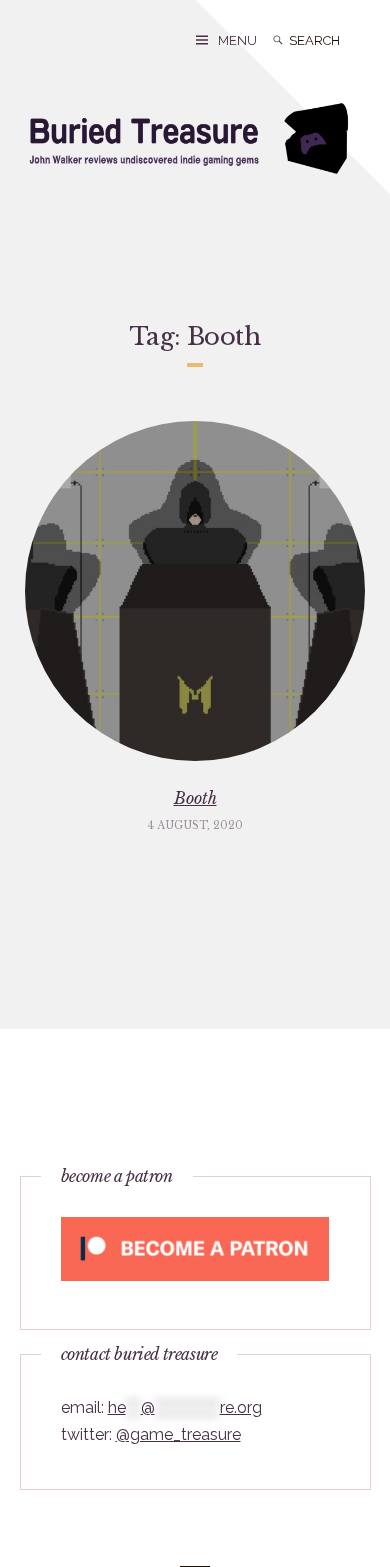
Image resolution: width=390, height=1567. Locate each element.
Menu (237, 40)
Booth (195, 798)
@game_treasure (178, 1434)
